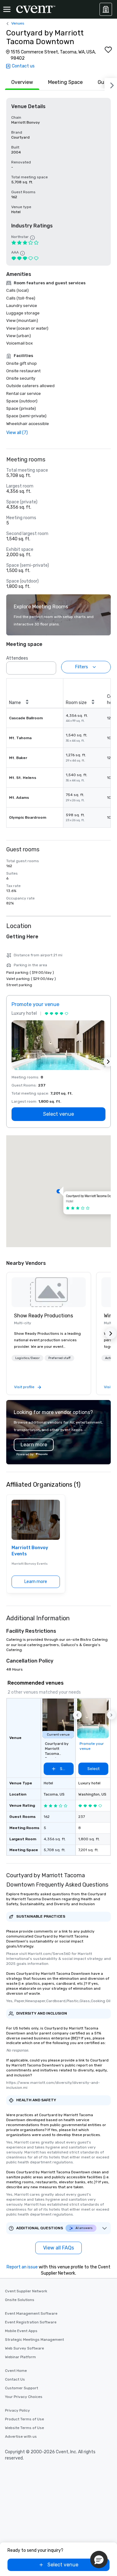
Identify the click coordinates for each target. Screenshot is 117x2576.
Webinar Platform (20, 2357)
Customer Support (22, 2388)
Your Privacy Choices (24, 2397)
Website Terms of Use (24, 2428)
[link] (49, 1292)
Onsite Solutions (20, 2300)
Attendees (17, 658)
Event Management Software (31, 2313)
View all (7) (17, 433)
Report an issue (22, 2267)
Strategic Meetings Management (34, 2340)
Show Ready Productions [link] (44, 1316)
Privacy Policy (17, 2410)
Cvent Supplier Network (26, 2291)
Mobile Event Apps (21, 2331)
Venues (18, 23)
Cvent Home (16, 2371)
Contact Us (15, 2379)
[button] (50, 666)
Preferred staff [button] (59, 1358)
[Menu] (7, 9)
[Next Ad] (108, 1062)
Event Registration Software (31, 2322)
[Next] (111, 84)
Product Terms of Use (24, 2419)
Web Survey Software (24, 2348)
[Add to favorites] (108, 50)
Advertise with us (21, 2436)
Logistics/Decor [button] (27, 1358)
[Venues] (106, 9)
